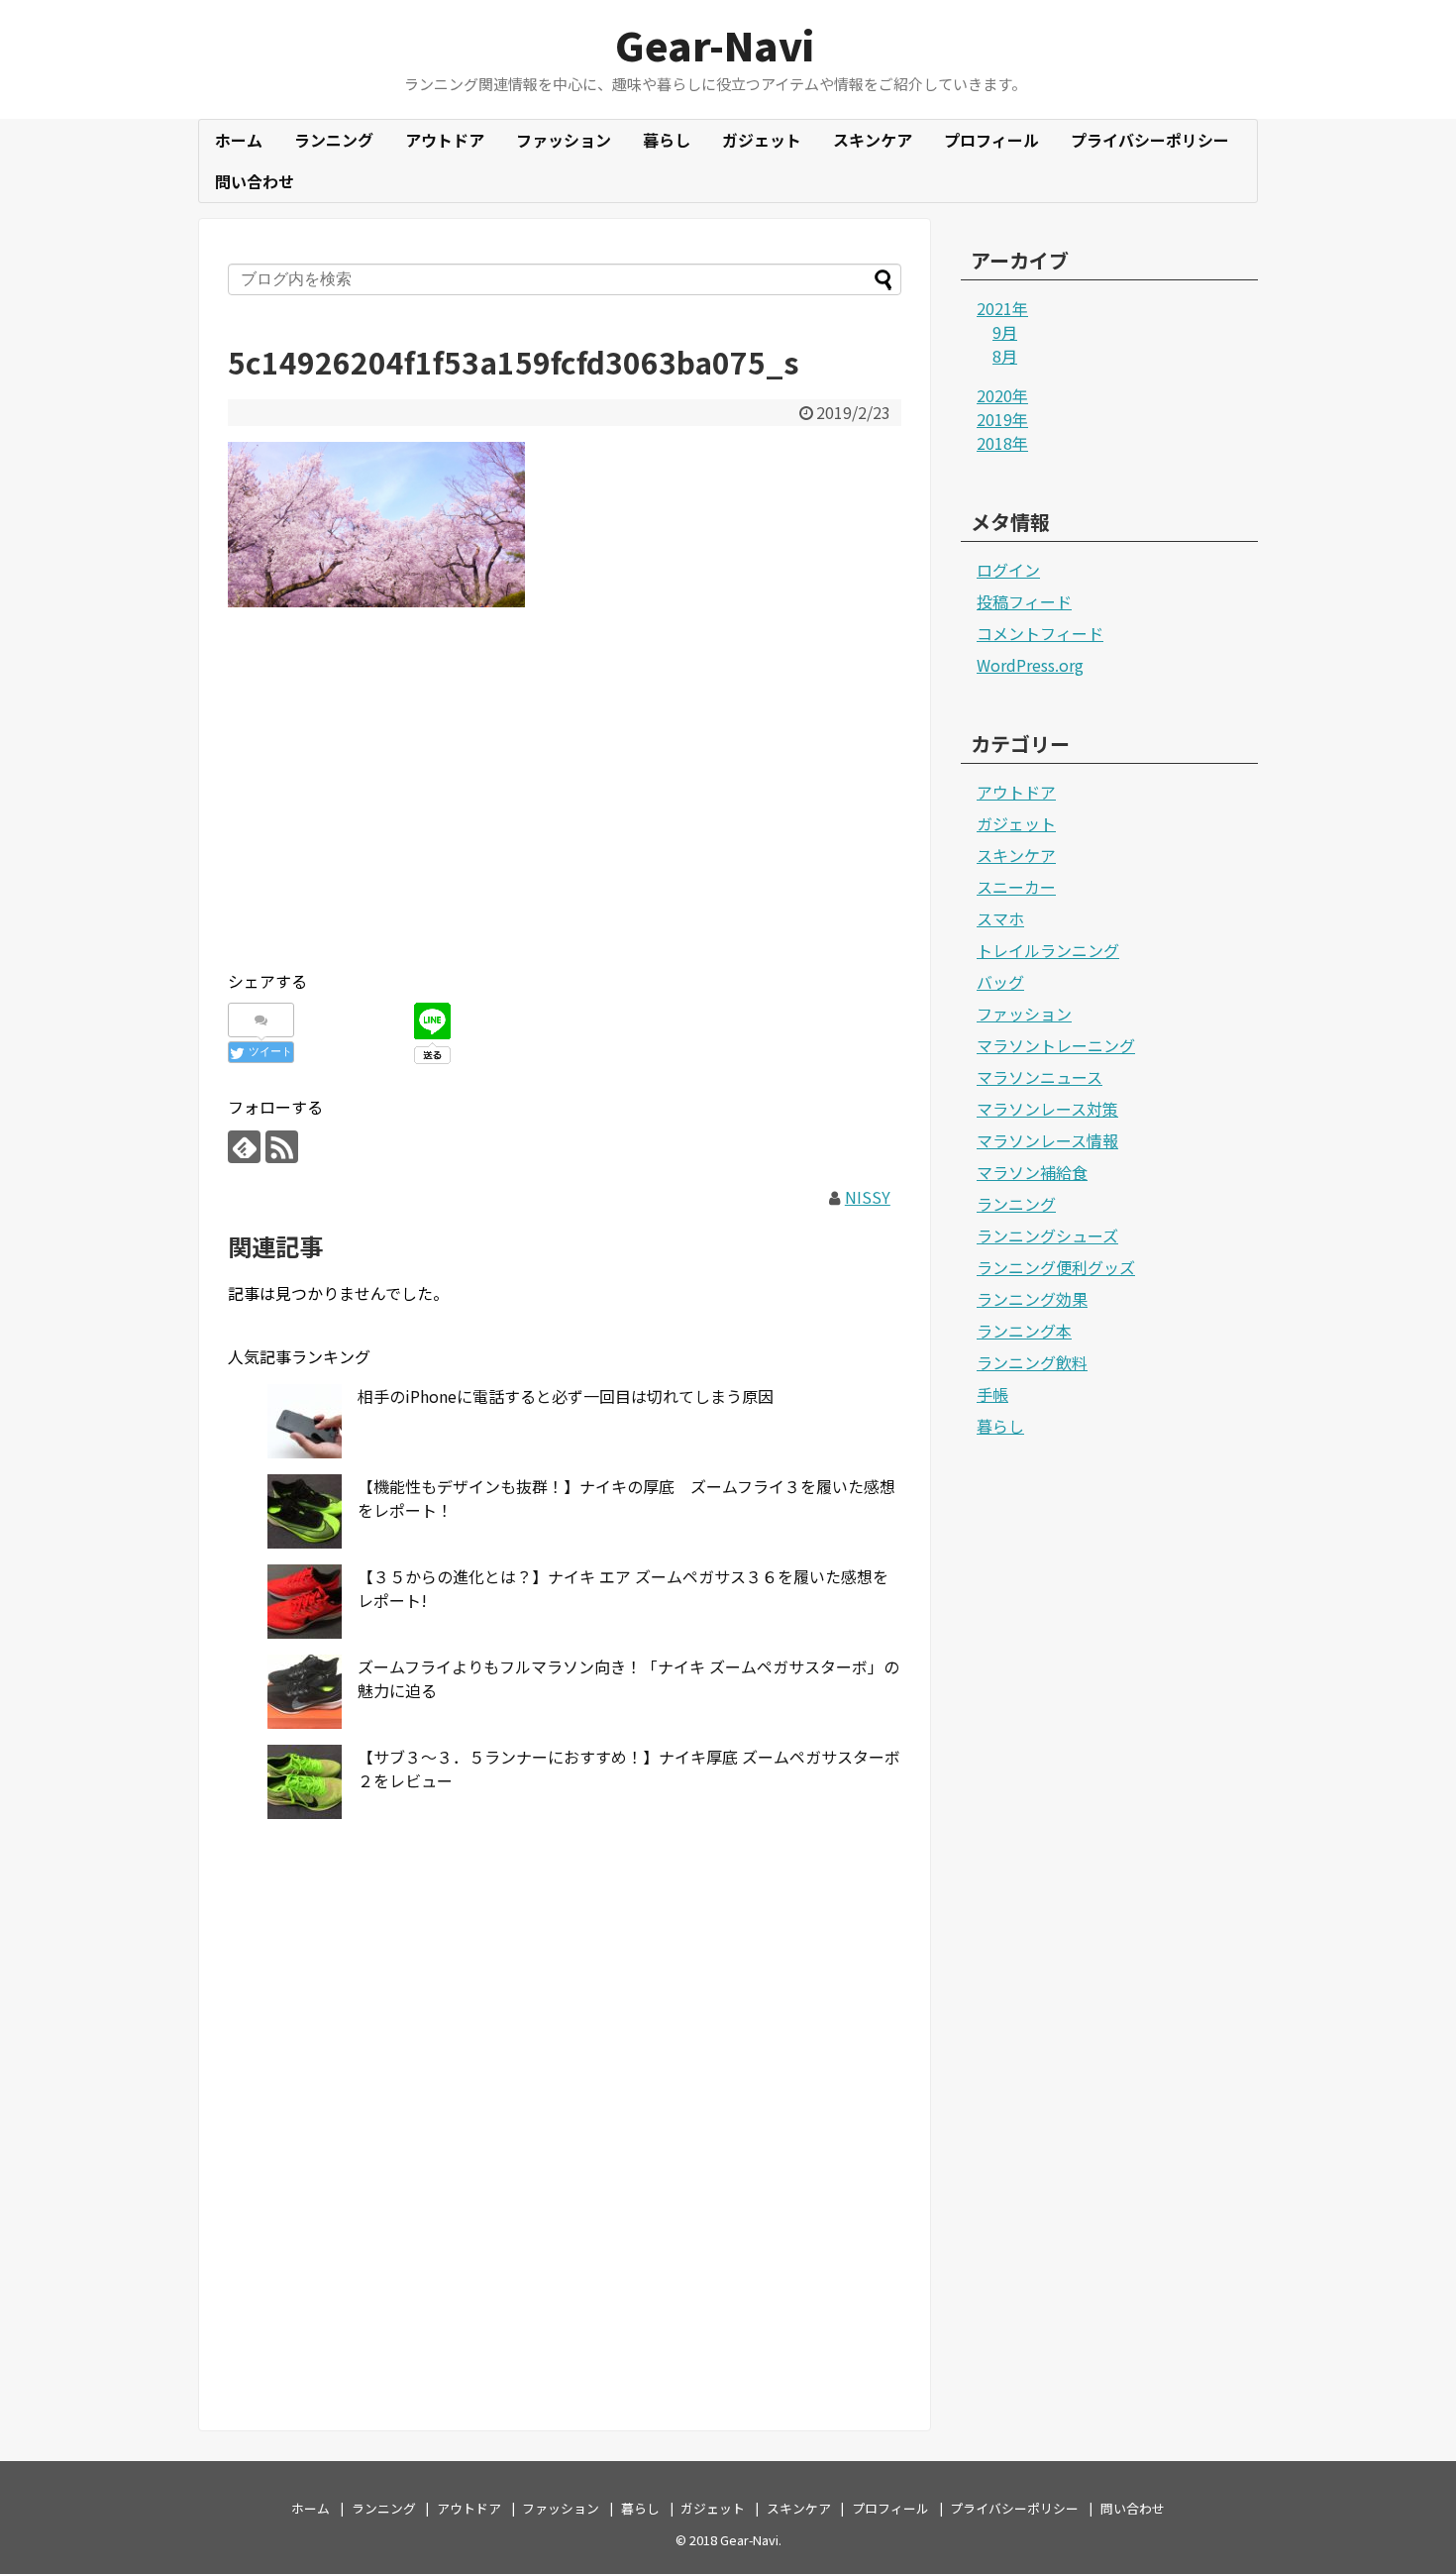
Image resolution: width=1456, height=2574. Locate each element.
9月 (1005, 332)
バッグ (1000, 982)
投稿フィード (1024, 601)
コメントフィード (1040, 633)
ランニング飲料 (1032, 1362)
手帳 (992, 1394)
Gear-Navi (715, 45)
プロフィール (991, 140)
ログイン (1008, 570)
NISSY (868, 1197)
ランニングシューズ (1047, 1235)
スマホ (1000, 918)
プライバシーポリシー (1150, 140)
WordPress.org (1030, 665)
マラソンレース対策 (1047, 1109)
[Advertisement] (565, 813)
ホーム (239, 140)
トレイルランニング (1048, 950)
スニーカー (1016, 887)
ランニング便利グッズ (1056, 1267)
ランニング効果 (1032, 1299)
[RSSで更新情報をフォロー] (282, 1147)
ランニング (334, 140)
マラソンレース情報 (1047, 1140)
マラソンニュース (1040, 1077)
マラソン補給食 (1032, 1172)
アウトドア (445, 140)
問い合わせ (255, 181)
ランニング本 (1024, 1331)
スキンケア (873, 140)
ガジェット (762, 140)
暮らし (667, 140)
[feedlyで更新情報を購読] (244, 1147)
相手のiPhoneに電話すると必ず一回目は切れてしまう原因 (566, 1396)
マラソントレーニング (1056, 1045)
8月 (1005, 356)
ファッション (564, 140)
